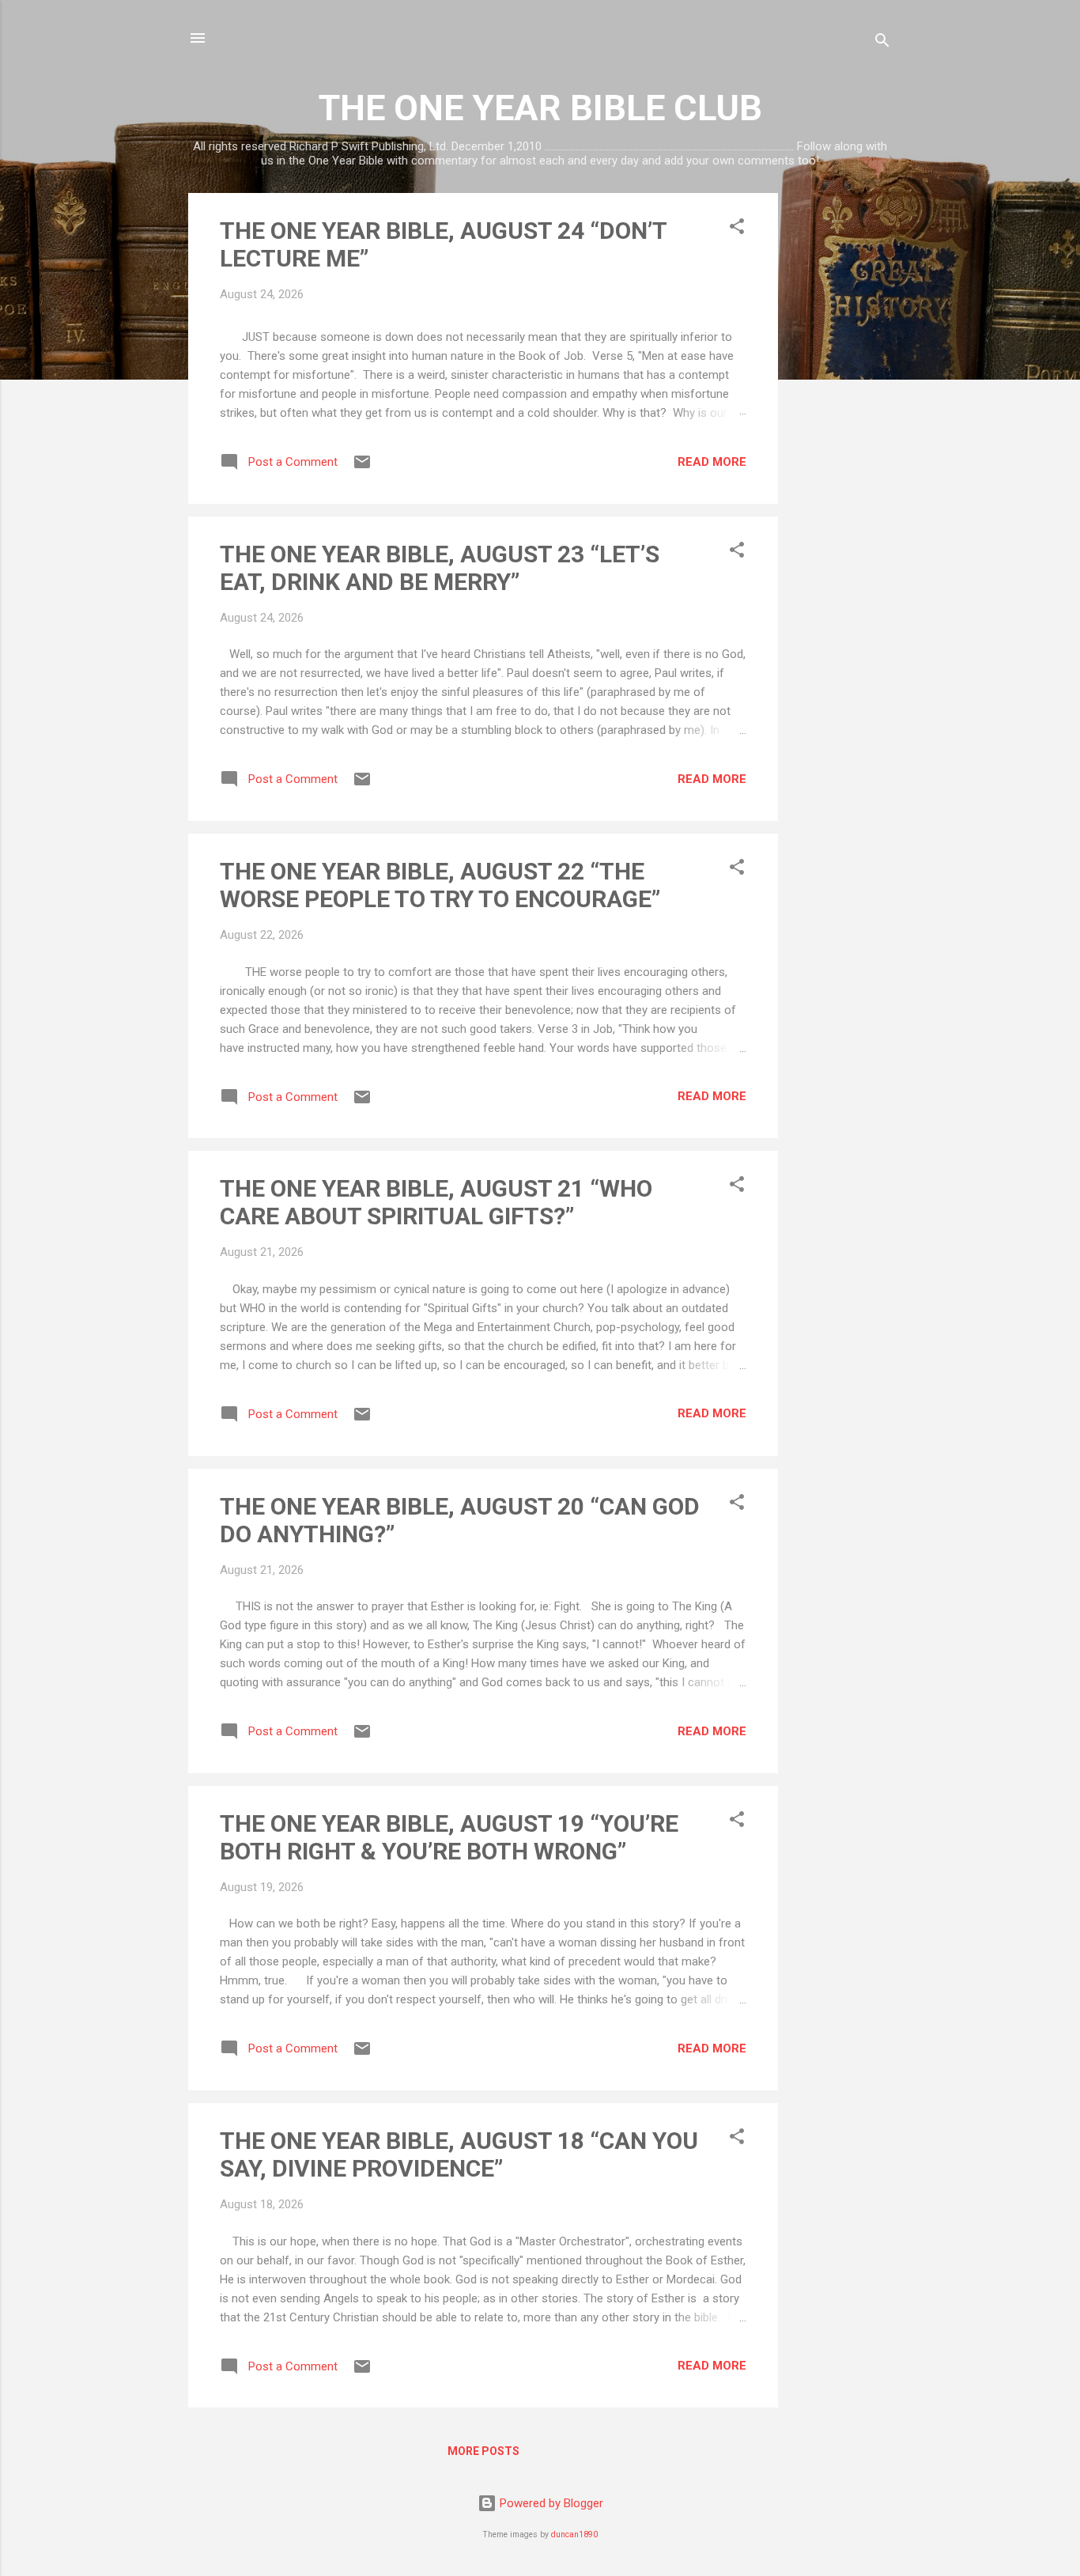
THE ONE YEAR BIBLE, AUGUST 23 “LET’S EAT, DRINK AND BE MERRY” (440, 568)
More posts (483, 2451)
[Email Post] (362, 467)
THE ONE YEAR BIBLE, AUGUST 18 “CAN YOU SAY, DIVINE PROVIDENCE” (459, 2154)
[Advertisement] (841, 430)
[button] (737, 229)
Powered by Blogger (550, 2503)
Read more (712, 462)
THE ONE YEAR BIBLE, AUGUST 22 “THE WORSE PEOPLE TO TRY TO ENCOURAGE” (440, 885)
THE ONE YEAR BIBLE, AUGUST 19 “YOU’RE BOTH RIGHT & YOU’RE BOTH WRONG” (449, 1837)
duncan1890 (574, 2534)
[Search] (882, 43)
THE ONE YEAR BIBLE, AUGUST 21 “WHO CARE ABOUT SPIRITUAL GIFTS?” (436, 1202)
